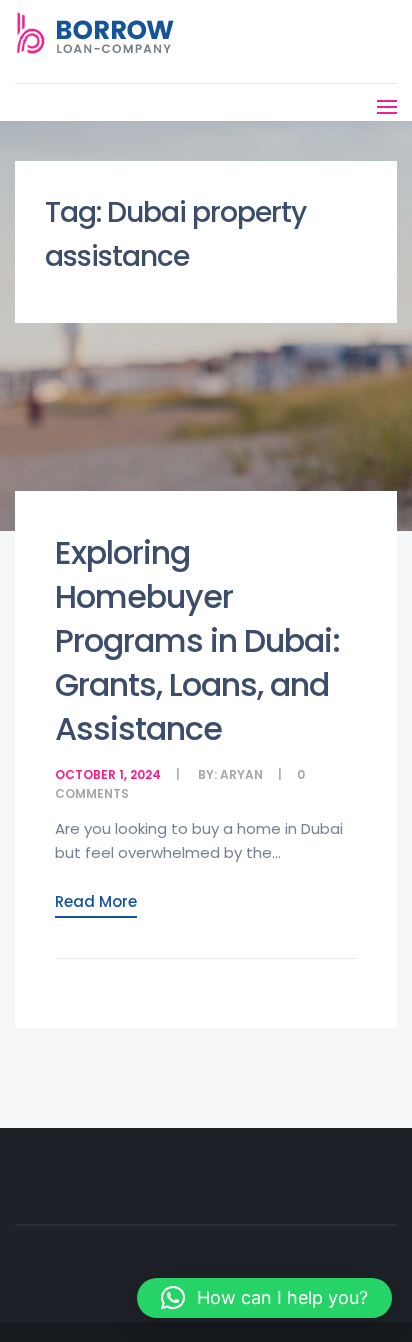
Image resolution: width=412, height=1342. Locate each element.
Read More (96, 901)
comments (92, 793)
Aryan (241, 774)
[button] (264, 1298)
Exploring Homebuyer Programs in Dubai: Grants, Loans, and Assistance (197, 640)
